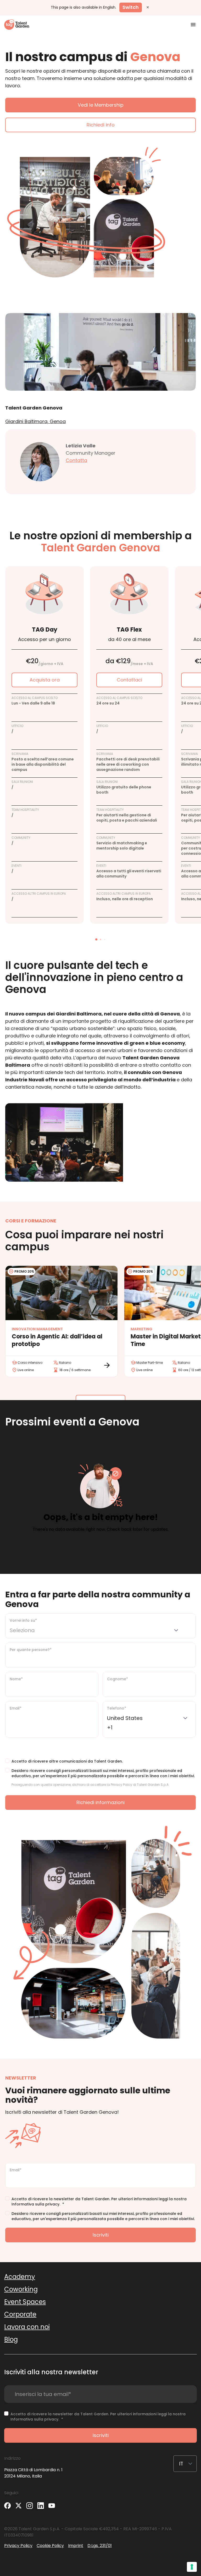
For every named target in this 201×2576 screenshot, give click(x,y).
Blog (11, 2339)
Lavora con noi (27, 2327)
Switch (131, 7)
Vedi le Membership (101, 105)
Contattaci (129, 680)
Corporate (20, 2314)
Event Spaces (25, 2302)
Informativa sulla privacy (35, 2204)
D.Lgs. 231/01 (100, 2546)
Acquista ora (45, 680)
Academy (20, 2277)
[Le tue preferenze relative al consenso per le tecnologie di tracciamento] (192, 2567)
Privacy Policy (18, 2546)
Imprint (76, 2546)
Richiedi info (101, 125)
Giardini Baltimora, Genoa (35, 421)
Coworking (21, 2289)
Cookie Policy (50, 2546)
